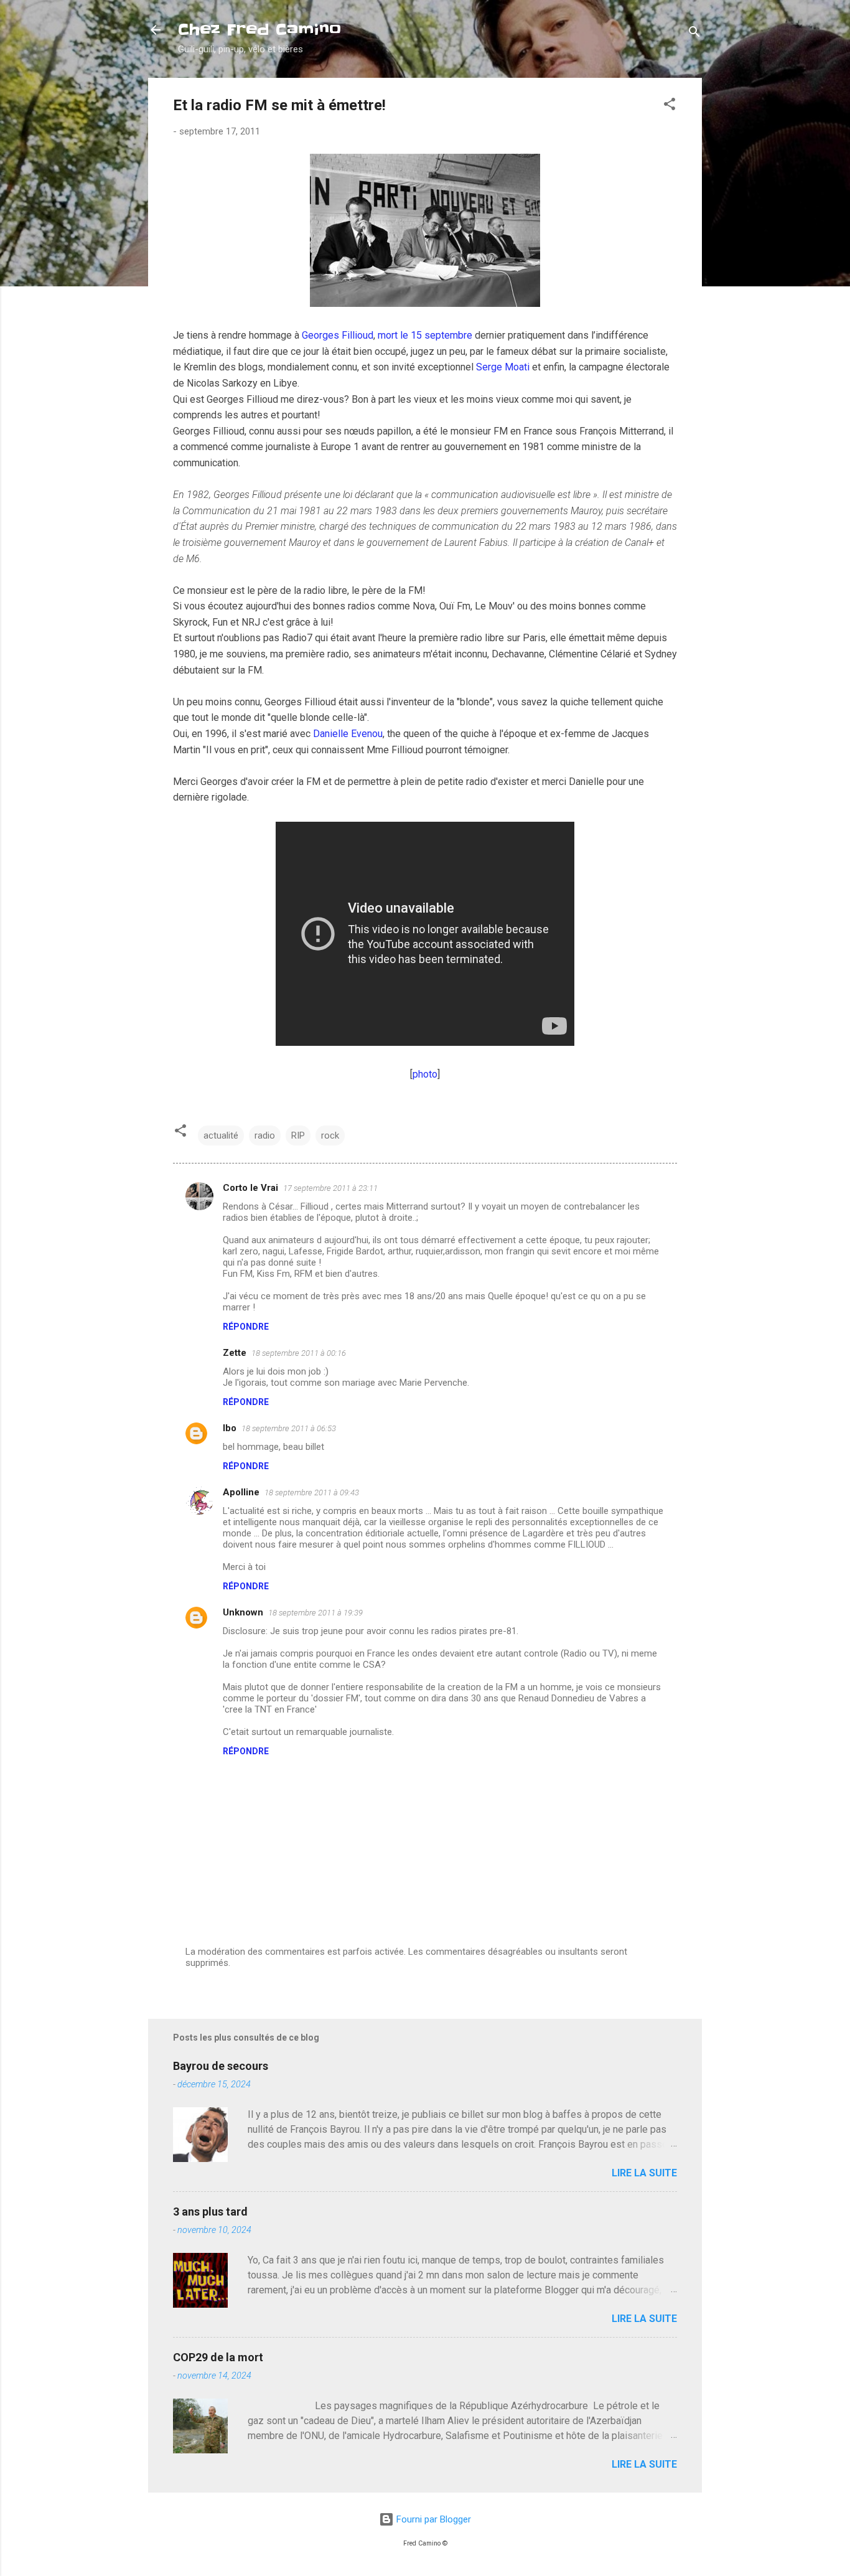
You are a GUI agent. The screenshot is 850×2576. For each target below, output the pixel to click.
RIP (298, 1135)
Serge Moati (503, 367)
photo (425, 1074)
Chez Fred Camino (259, 30)
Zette (235, 1353)
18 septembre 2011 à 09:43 (312, 1492)
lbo (230, 1428)
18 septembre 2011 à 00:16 (299, 1353)
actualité (221, 1135)
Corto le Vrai (250, 1188)
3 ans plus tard (210, 2212)
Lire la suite (644, 2173)
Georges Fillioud (338, 335)
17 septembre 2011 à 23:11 (330, 1188)
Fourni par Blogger (432, 2519)
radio (265, 1135)
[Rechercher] (694, 34)
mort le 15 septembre (425, 335)
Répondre (246, 1327)
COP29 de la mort (218, 2357)
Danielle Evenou (348, 734)
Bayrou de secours (221, 2066)
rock (330, 1135)
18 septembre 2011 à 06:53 (289, 1428)
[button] (670, 106)
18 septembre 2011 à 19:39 (315, 1613)
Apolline (241, 1492)
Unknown (243, 1612)
